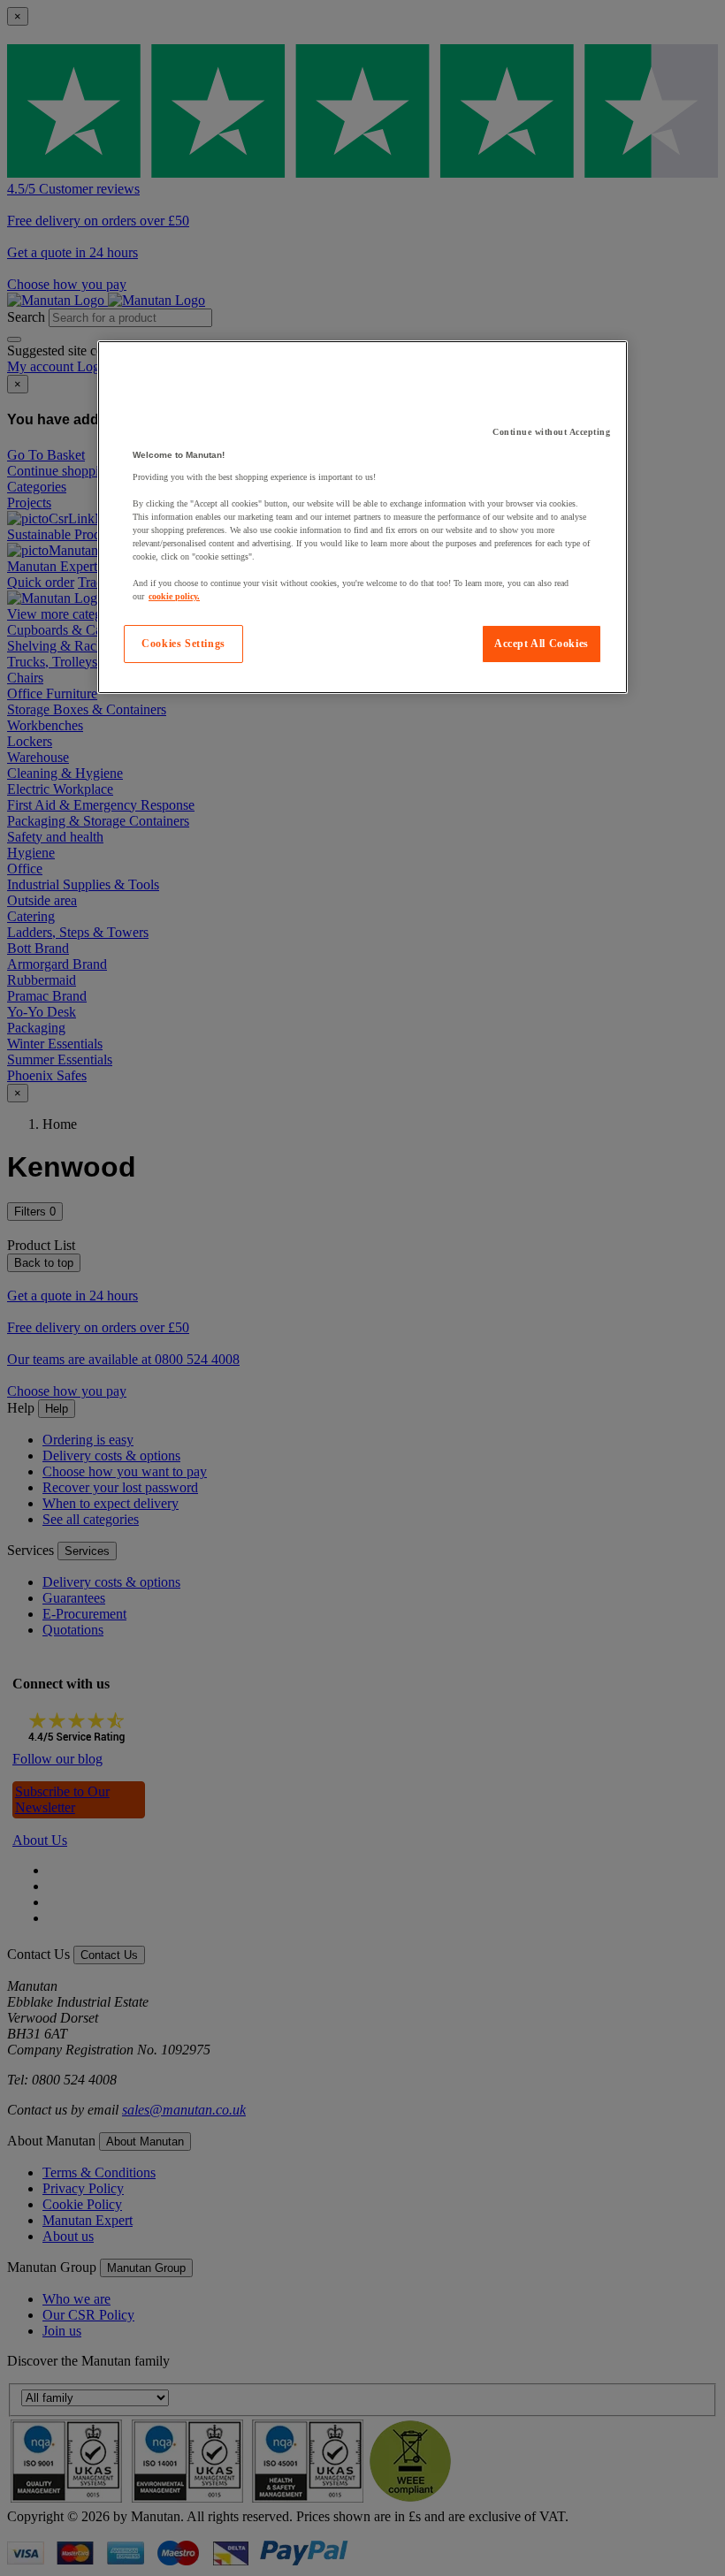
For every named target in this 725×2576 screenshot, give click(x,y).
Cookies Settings (183, 644)
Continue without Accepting (551, 432)
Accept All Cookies (542, 644)
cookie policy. (174, 596)
